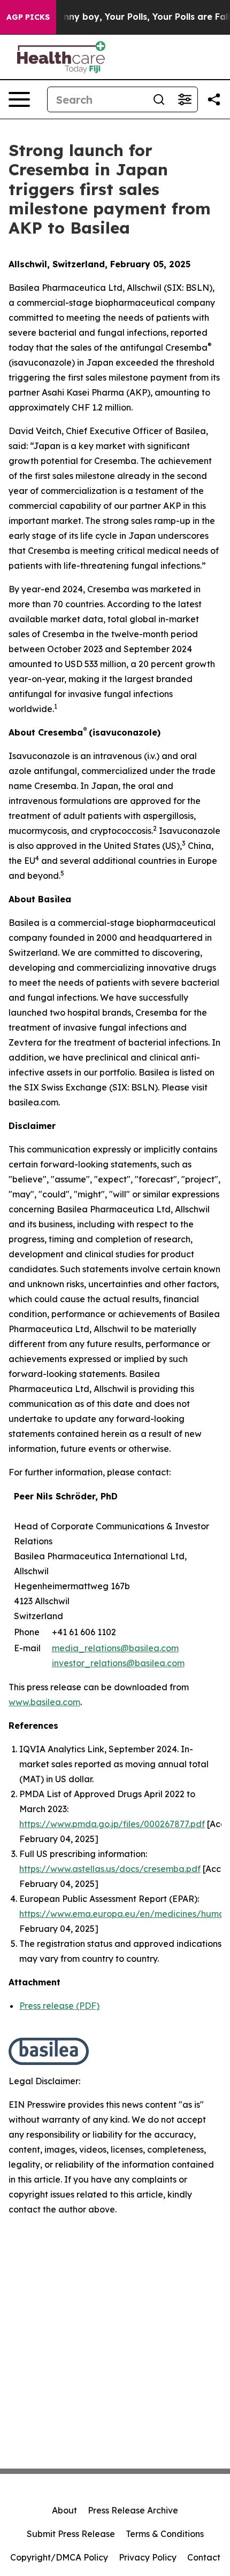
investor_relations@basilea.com (118, 1663)
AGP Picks (28, 17)
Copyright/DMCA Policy (59, 2557)
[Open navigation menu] (19, 99)
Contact (204, 2557)
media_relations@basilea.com (115, 1648)
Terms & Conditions (165, 2534)
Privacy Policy (148, 2557)
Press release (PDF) (59, 2006)
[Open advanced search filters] (185, 99)
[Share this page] (214, 99)
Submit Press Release (71, 2534)
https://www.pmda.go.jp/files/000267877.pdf (112, 1824)
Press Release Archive (133, 2510)
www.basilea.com (44, 1702)
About (64, 2510)
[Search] (159, 99)
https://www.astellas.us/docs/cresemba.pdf (110, 1869)
